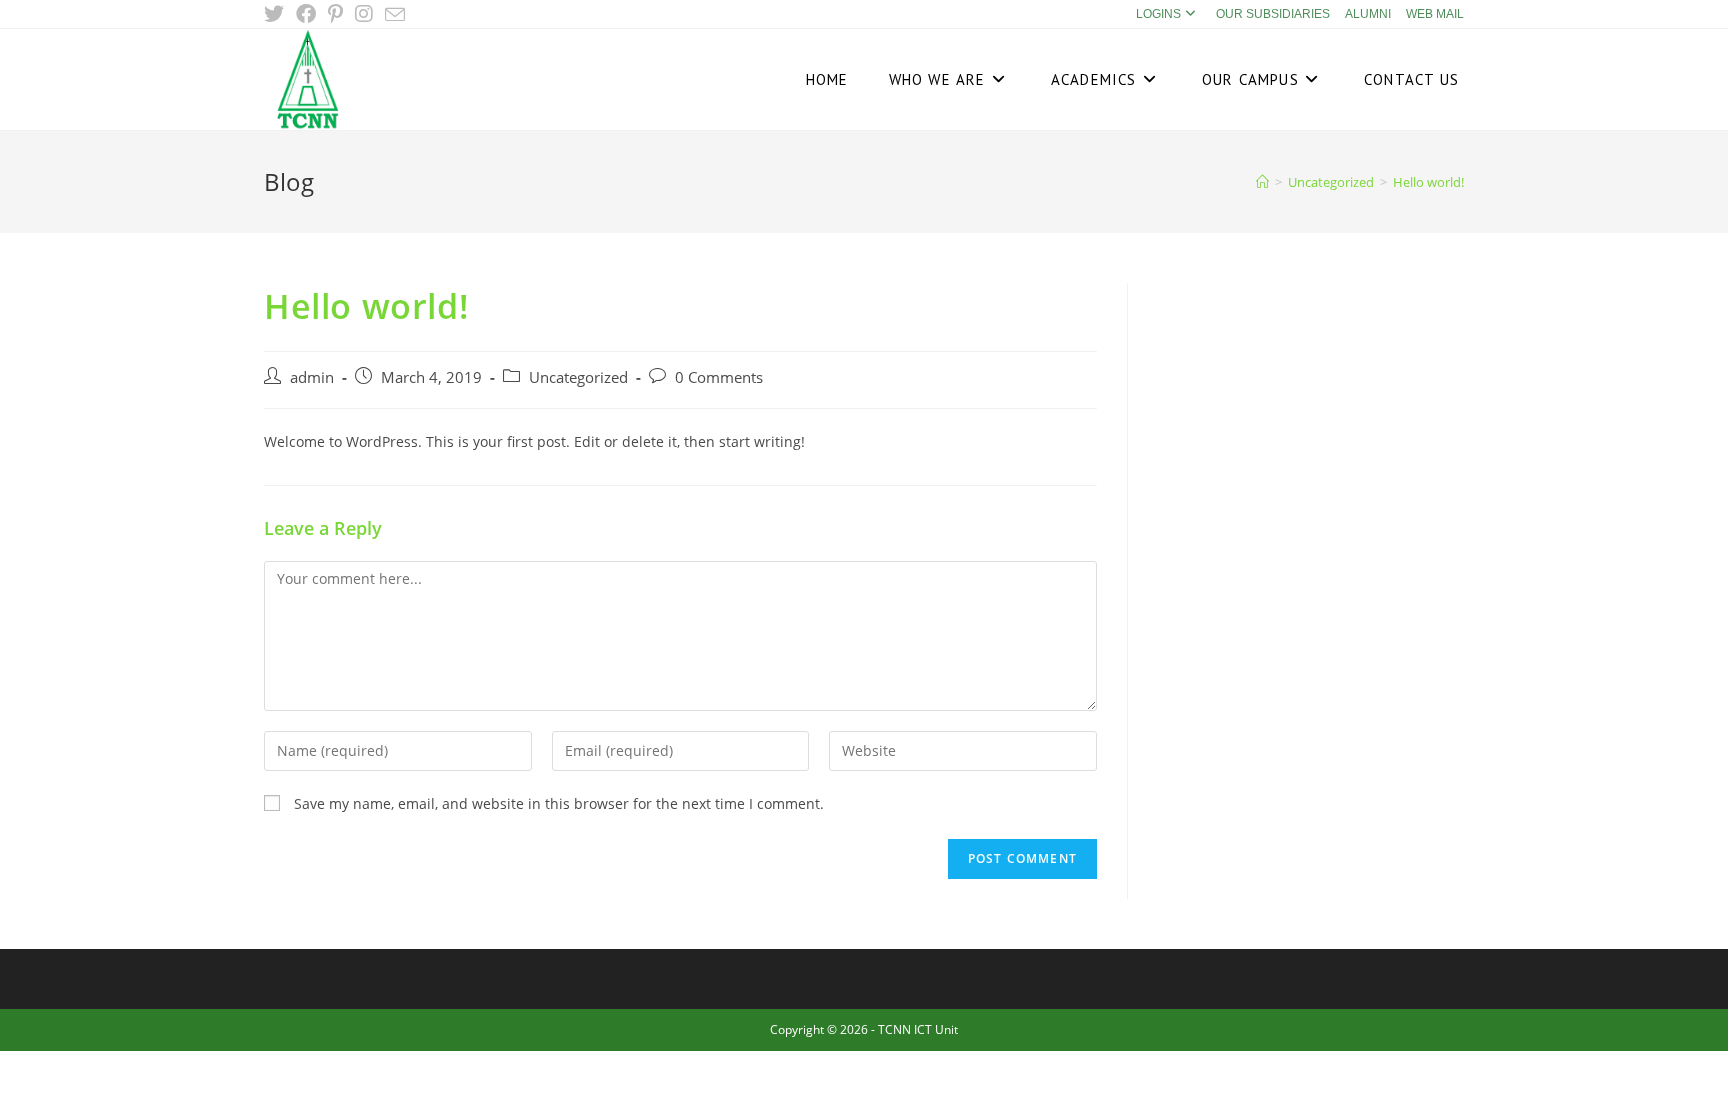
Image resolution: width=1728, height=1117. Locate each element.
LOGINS (1158, 14)
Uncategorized (578, 377)
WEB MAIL (1435, 14)
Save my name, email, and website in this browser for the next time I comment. (559, 803)
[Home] (1262, 182)
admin (312, 377)
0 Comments (719, 377)
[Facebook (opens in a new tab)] (306, 14)
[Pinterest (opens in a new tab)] (335, 14)
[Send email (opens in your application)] (395, 15)
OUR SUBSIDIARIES (1273, 14)
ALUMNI (1368, 14)
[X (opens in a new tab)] (277, 14)
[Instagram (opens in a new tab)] (364, 14)
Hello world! (1428, 182)
